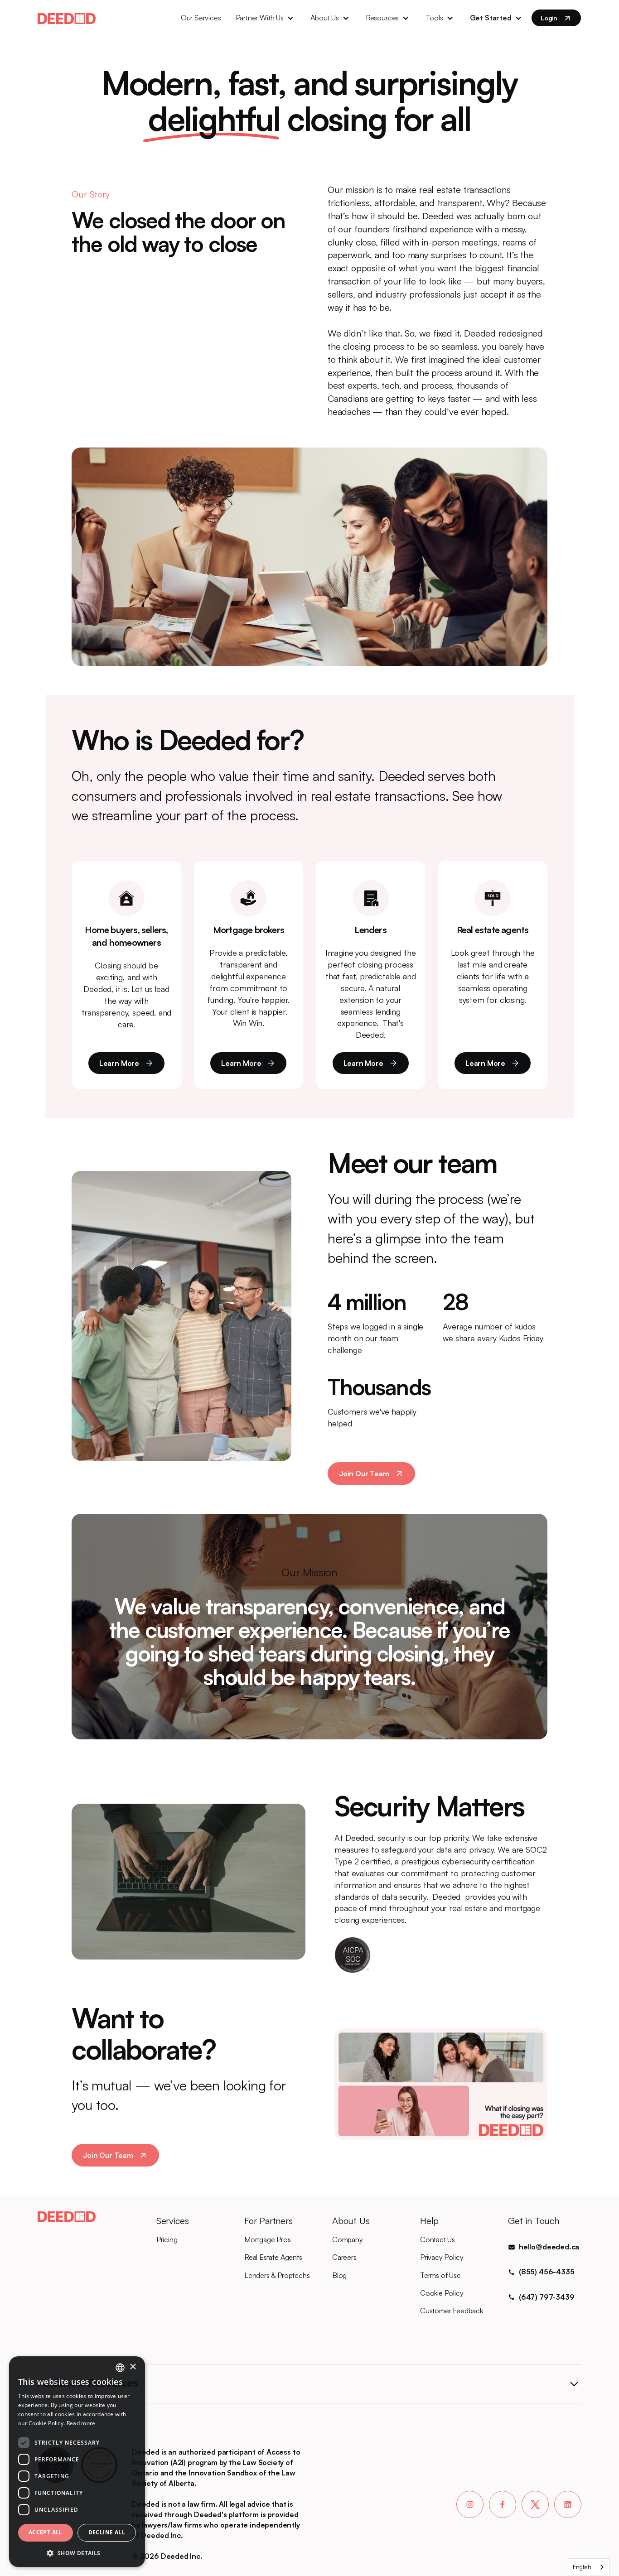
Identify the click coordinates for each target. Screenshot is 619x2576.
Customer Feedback (452, 2311)
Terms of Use (440, 2275)
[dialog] (77, 2462)
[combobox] (589, 2567)
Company (348, 2239)
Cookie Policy (442, 2293)
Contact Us (438, 2239)
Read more (81, 2423)
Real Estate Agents (273, 2257)
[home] (67, 18)
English (582, 2567)
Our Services (201, 18)
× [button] (133, 2367)
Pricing (167, 2239)
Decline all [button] (107, 2532)
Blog (339, 2275)
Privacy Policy (442, 2257)
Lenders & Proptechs (277, 2275)
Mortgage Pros (268, 2239)
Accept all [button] (46, 2532)
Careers (344, 2257)
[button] (266, 18)
